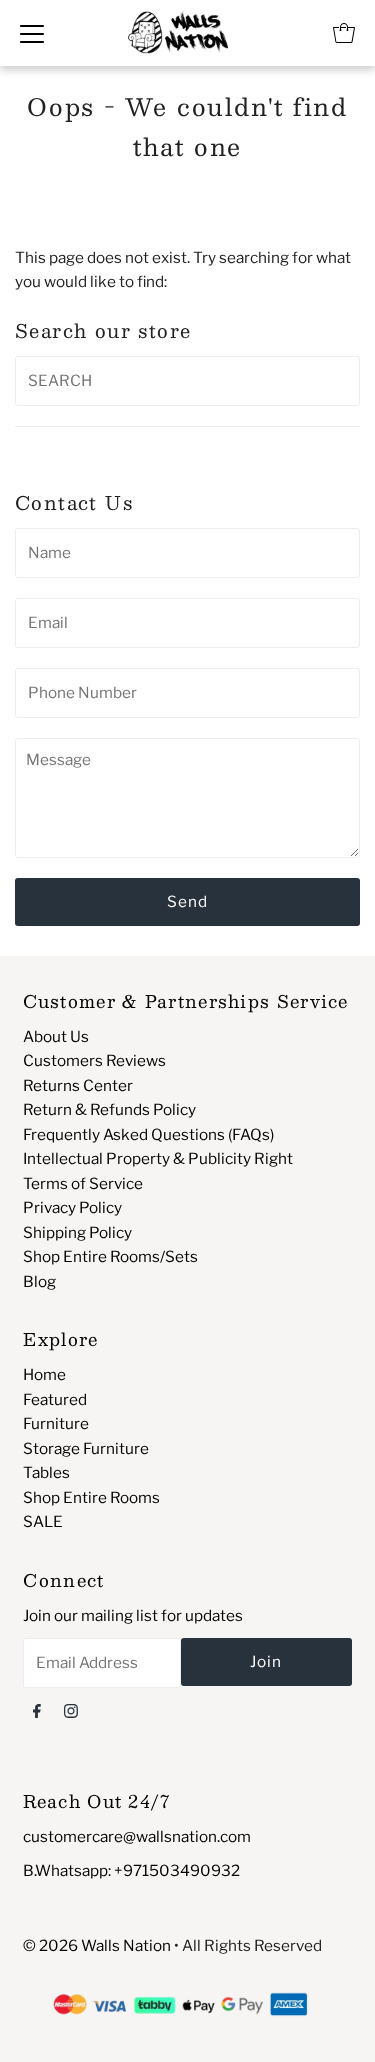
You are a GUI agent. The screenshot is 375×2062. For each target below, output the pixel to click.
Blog (39, 1281)
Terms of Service (83, 1183)
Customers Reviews (94, 1060)
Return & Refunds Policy (109, 1109)
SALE (43, 1521)
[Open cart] (344, 33)
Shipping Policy (77, 1232)
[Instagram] (71, 1710)
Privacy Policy (72, 1207)
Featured (55, 1399)
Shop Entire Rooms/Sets (110, 1256)
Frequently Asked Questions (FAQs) (148, 1134)
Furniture (56, 1423)
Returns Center (78, 1085)
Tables (46, 1472)
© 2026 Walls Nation (97, 1945)
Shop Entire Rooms (91, 1497)
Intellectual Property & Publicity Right (158, 1158)
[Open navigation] (32, 33)
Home (44, 1374)
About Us (56, 1036)
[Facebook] (37, 1710)
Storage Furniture (86, 1448)
